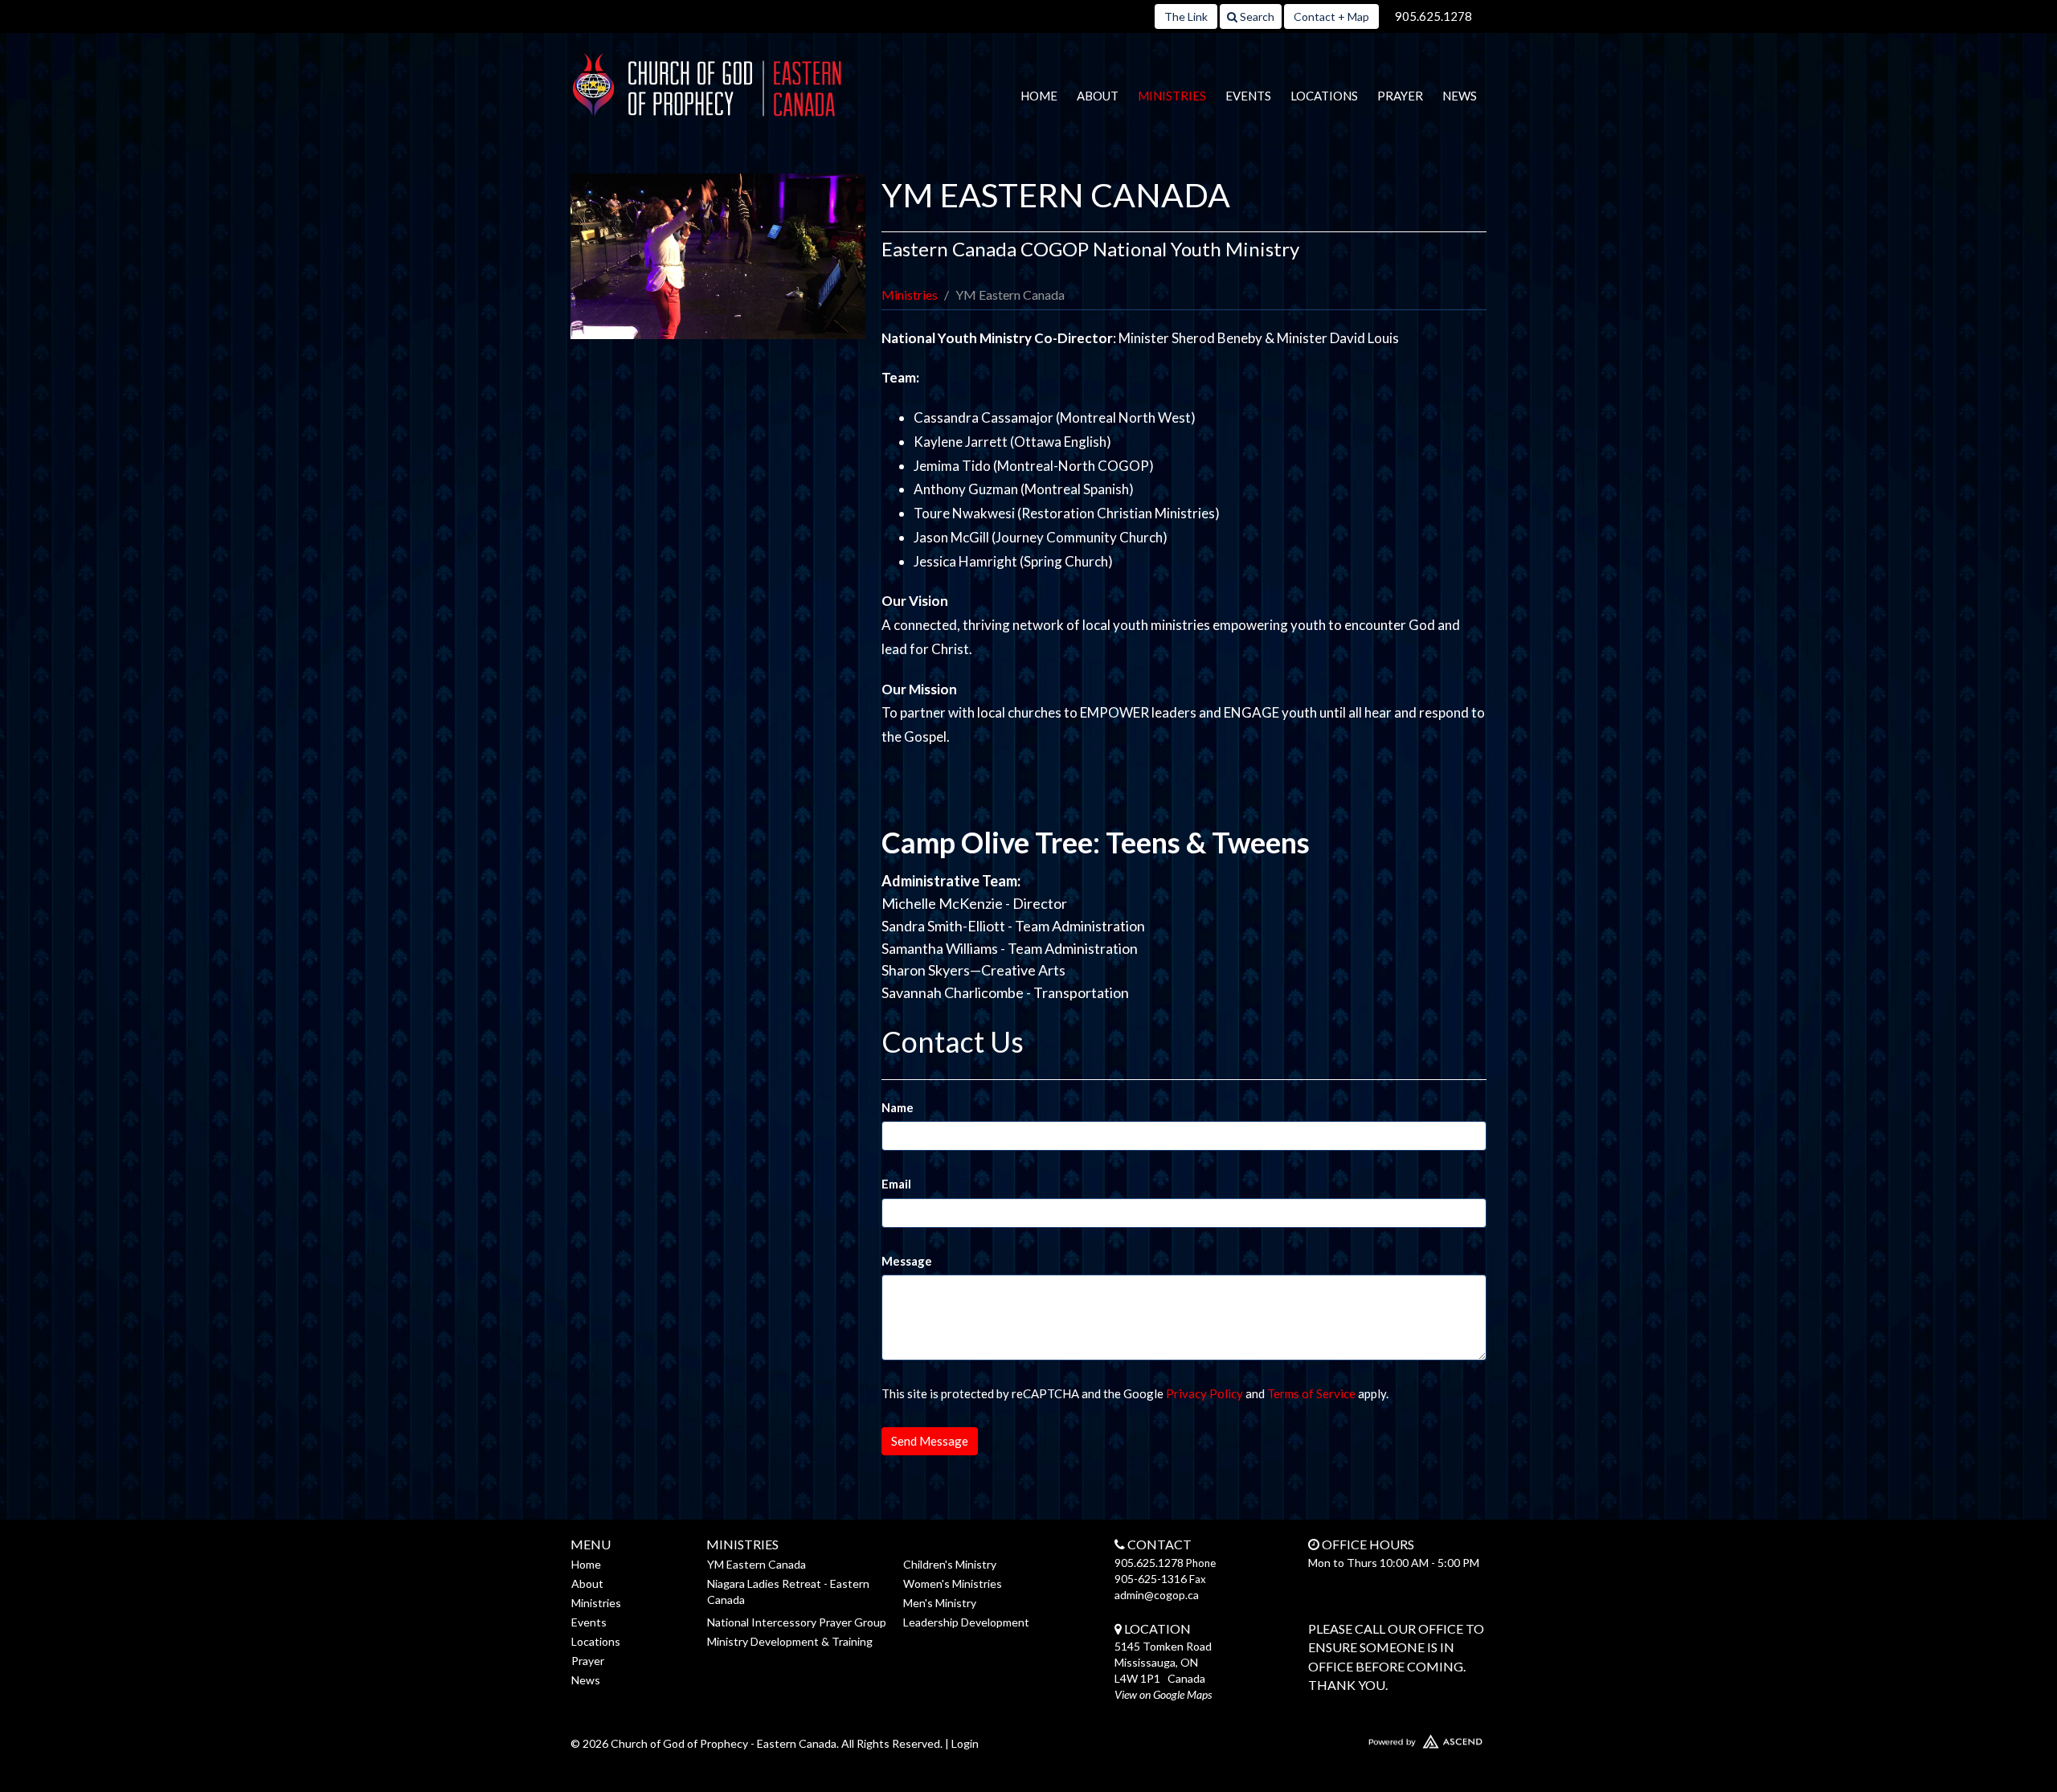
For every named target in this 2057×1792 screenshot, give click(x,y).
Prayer (1400, 96)
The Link (1186, 16)
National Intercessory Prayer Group (797, 1622)
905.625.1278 (1433, 16)
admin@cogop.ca (1157, 1595)
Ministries (1172, 96)
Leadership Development (966, 1622)
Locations (1324, 96)
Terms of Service (1311, 1393)
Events (1248, 96)
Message (907, 1261)
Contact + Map (1331, 16)
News (1460, 96)
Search (1256, 16)
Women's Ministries (953, 1583)
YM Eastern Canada (757, 1564)
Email (896, 1184)
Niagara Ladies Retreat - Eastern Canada (788, 1592)
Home (1039, 96)
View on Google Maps (1163, 1694)
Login (965, 1743)
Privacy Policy (1204, 1393)
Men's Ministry (940, 1603)
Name (898, 1107)
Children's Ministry (950, 1564)
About (1098, 96)
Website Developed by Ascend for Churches (1378, 1738)
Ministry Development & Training (790, 1641)
